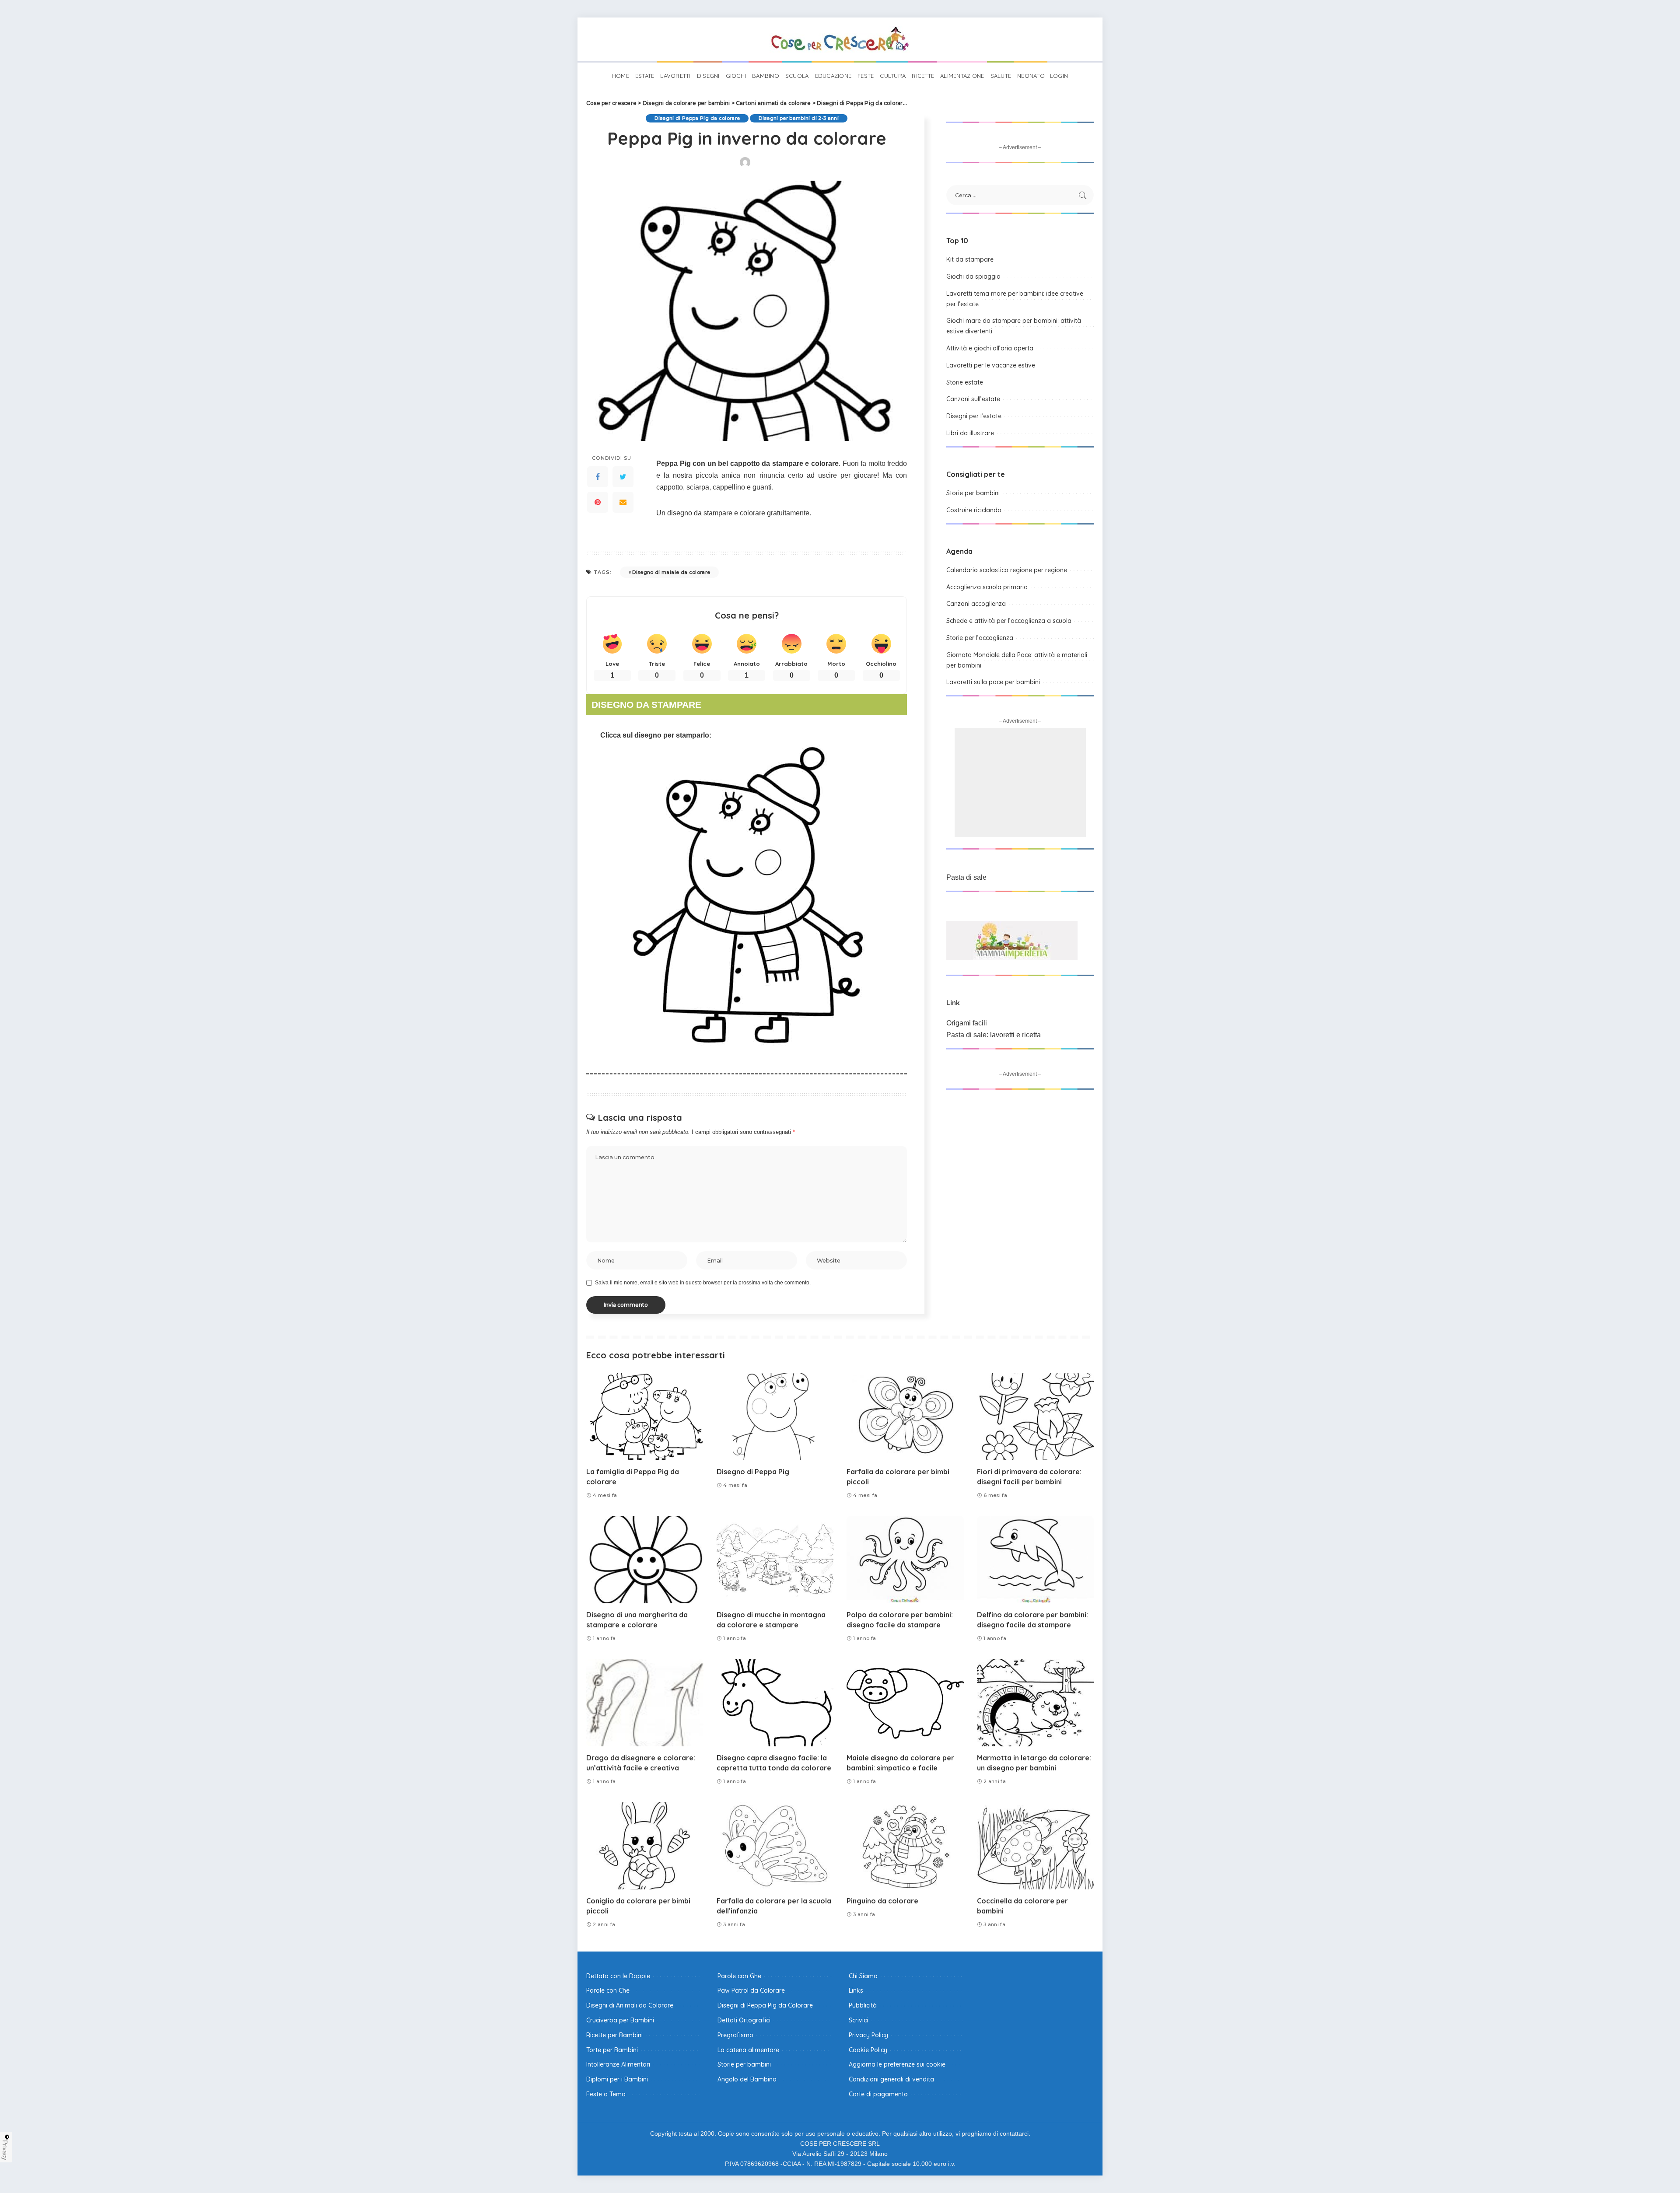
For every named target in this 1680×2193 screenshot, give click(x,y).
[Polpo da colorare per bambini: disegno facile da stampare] (905, 1560)
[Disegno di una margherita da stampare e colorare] (645, 1560)
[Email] (623, 502)
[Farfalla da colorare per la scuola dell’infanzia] (775, 1846)
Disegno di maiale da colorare (671, 572)
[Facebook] (598, 477)
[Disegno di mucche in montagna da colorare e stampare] (775, 1560)
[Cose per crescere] (840, 39)
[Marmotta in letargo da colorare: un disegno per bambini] (1036, 1703)
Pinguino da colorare (882, 1901)
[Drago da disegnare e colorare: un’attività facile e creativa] (645, 1703)
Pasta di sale (966, 877)
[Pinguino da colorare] (905, 1846)
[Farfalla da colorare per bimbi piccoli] (905, 1417)
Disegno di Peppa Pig (753, 1472)
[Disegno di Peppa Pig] (775, 1417)
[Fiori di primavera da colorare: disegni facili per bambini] (1036, 1417)
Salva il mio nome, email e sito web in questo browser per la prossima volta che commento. (703, 1283)
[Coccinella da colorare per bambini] (1036, 1846)
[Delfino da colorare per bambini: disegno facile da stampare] (1036, 1560)
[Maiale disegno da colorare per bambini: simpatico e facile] (905, 1703)
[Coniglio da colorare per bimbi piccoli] (645, 1846)
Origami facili (967, 1023)
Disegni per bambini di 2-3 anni (799, 118)
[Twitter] (623, 477)
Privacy (5, 2150)
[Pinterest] (598, 502)
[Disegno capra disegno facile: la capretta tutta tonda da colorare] (775, 1703)
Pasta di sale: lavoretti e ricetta (994, 1035)
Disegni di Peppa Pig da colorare (697, 118)
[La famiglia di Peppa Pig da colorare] (645, 1417)
